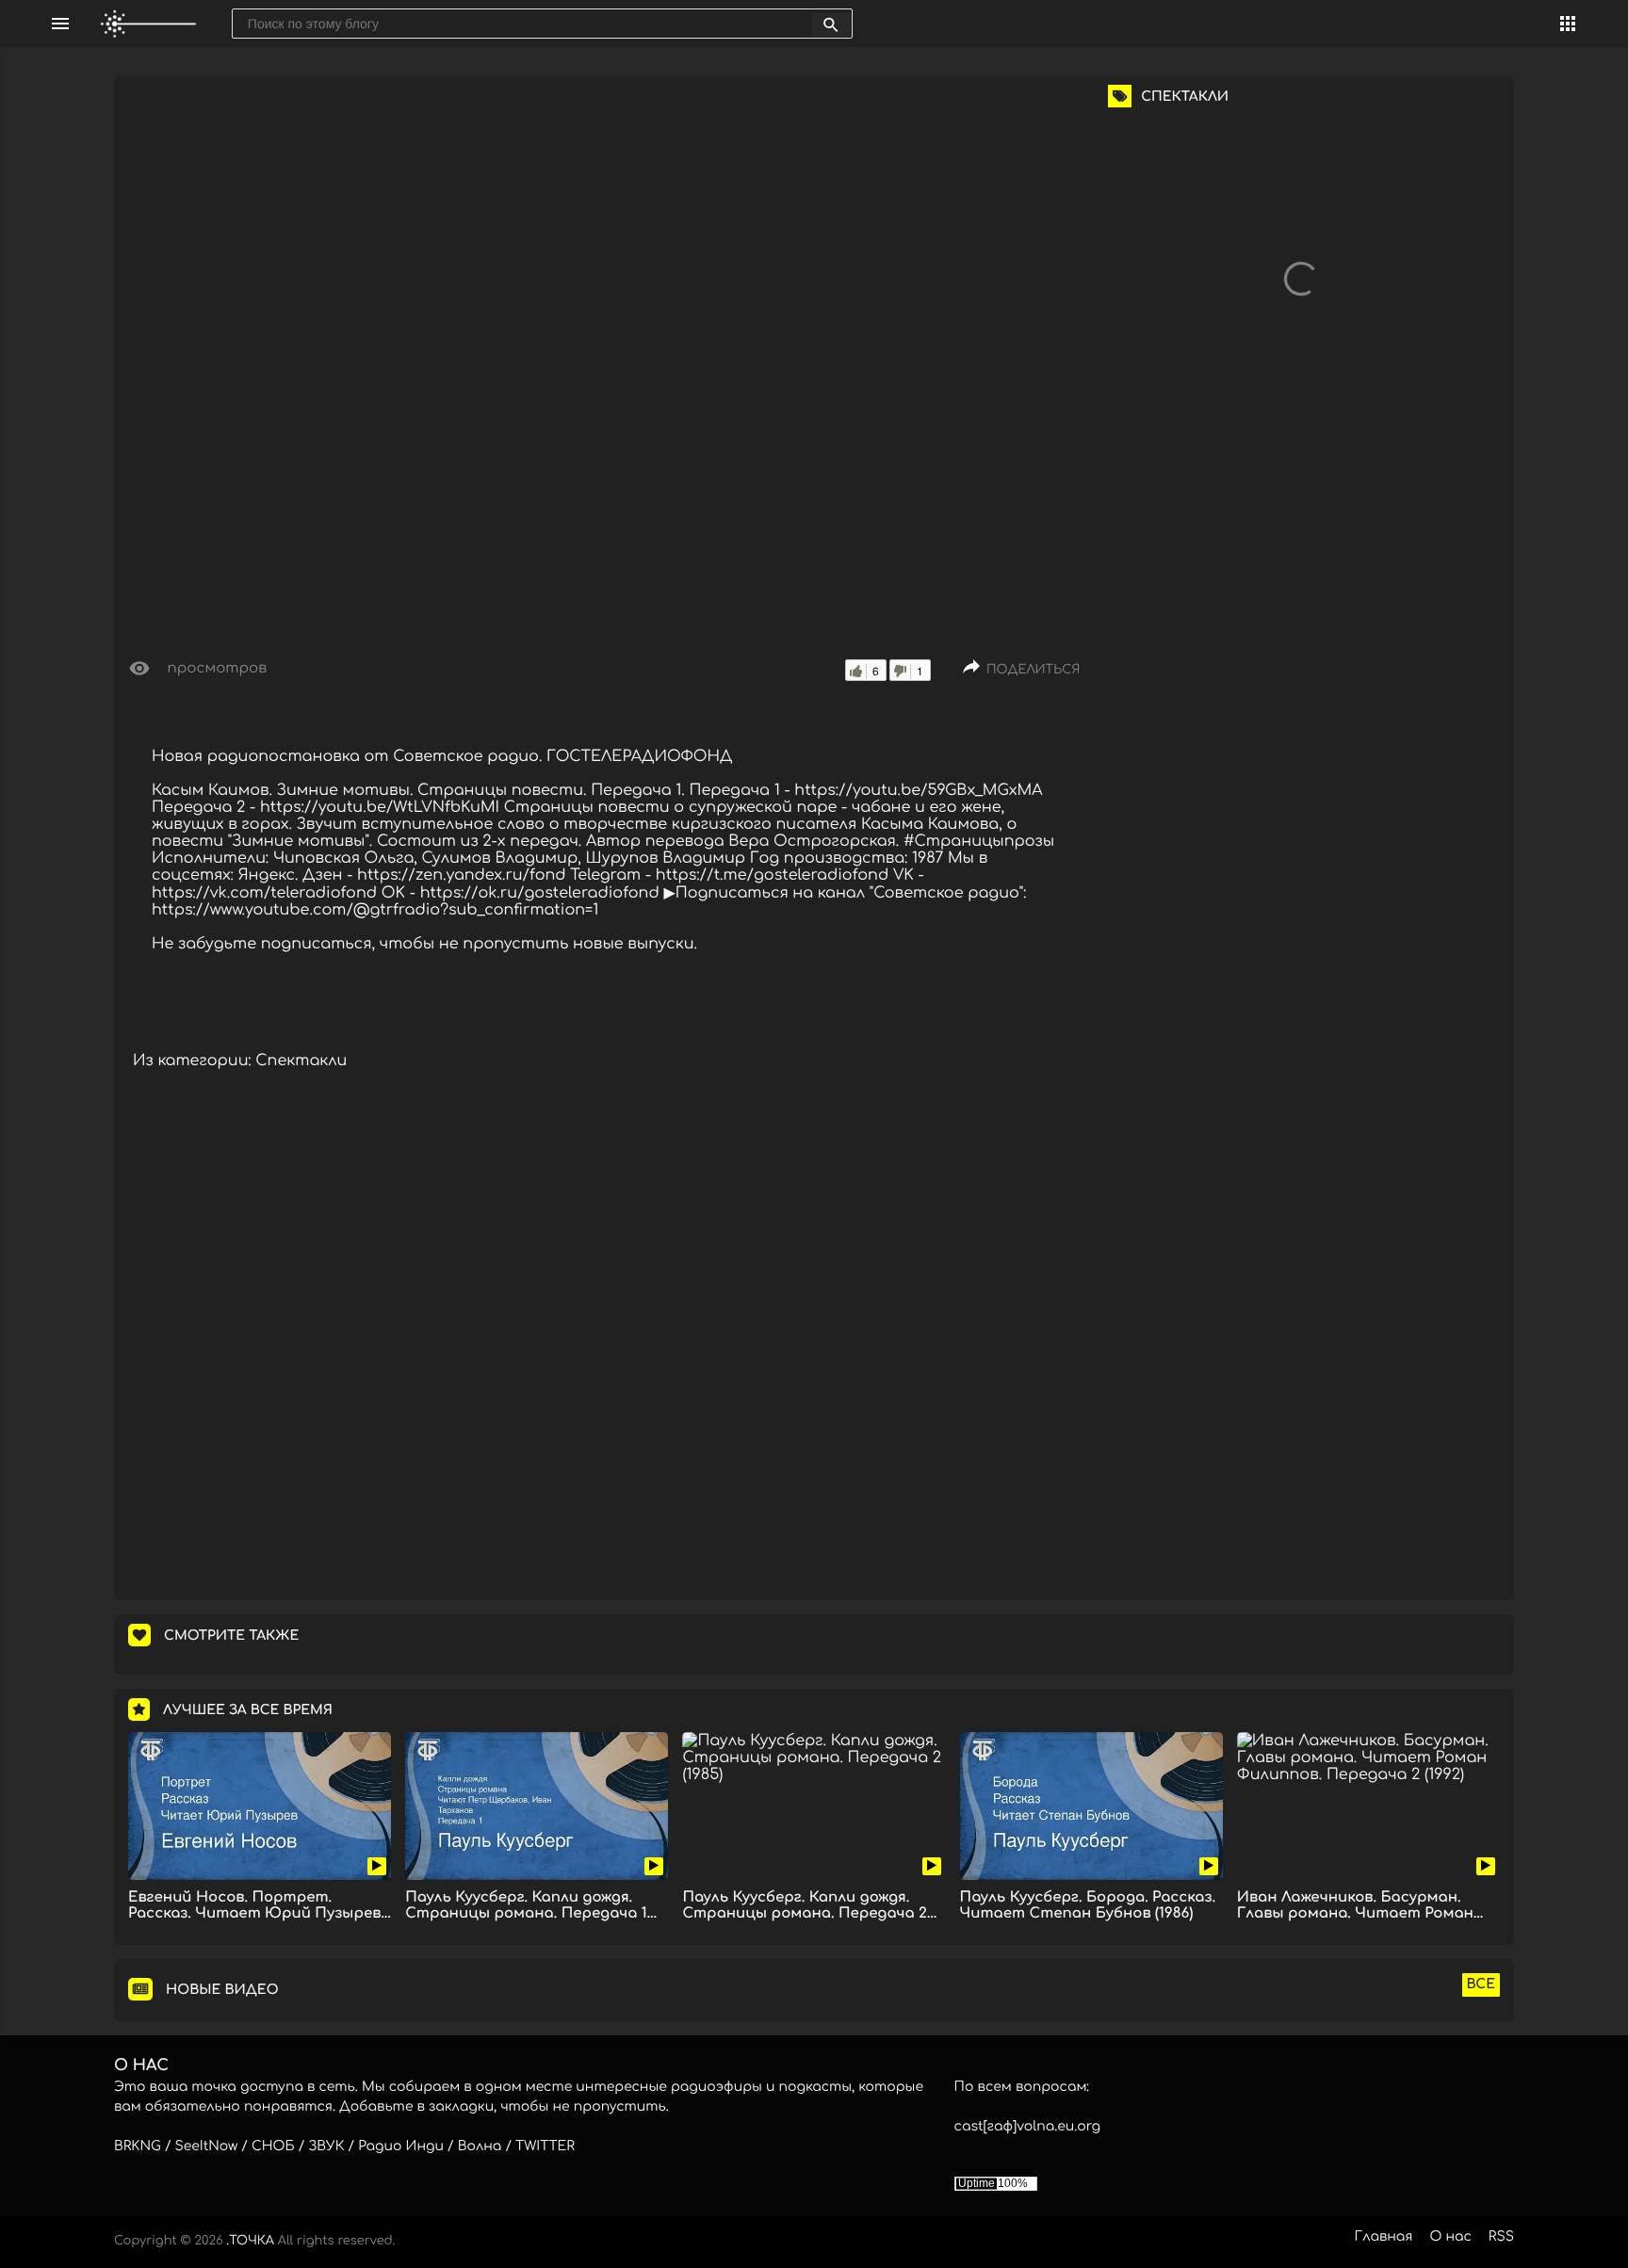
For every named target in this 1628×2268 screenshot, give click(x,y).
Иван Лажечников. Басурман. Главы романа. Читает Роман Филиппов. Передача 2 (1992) (1355, 1905)
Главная (1384, 2237)
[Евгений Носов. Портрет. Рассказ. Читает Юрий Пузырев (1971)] (260, 1806)
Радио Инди (401, 2147)
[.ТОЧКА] (149, 24)
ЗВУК (326, 2147)
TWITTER (545, 2147)
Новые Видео (222, 1991)
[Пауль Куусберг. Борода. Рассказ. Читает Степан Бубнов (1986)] (1091, 1806)
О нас (1450, 2237)
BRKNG (138, 2147)
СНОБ (273, 2147)
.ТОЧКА (250, 2242)
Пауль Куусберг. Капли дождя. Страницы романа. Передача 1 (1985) (526, 1905)
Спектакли (301, 1061)
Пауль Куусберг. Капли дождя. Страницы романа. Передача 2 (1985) (804, 1905)
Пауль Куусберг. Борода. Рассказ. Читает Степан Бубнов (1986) (1088, 1905)
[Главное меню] (60, 24)
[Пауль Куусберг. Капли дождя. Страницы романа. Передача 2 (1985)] (814, 1806)
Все (1481, 1985)
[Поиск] (831, 25)
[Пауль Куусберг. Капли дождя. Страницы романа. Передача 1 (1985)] (537, 1806)
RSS (1501, 2237)
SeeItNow (207, 2147)
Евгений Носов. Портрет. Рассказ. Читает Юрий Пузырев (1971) (254, 1905)
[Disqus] (604, 1342)
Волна (480, 2147)
